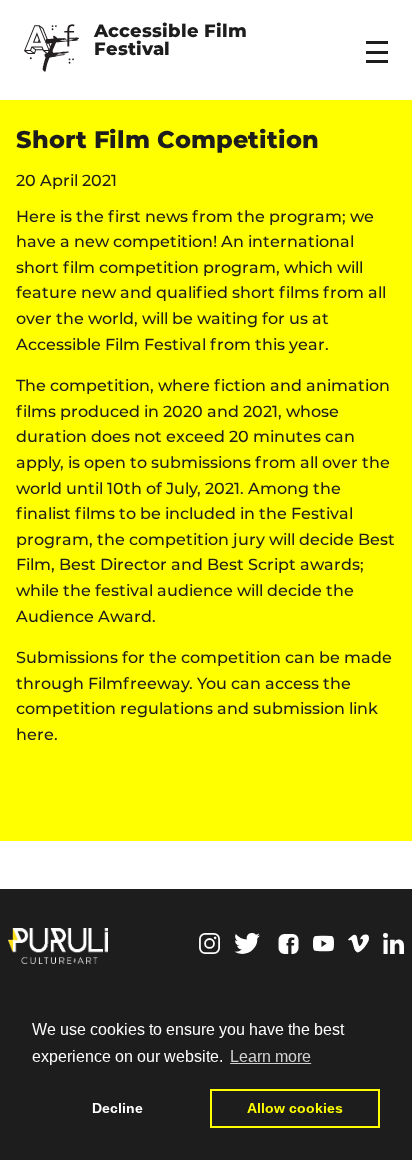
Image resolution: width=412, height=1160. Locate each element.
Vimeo (358, 943)
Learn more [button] (270, 1056)
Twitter (247, 943)
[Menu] (380, 39)
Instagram (209, 943)
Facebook (288, 944)
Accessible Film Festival (173, 41)
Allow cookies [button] (295, 1108)
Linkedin (393, 943)
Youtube (323, 943)
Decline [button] (117, 1108)
